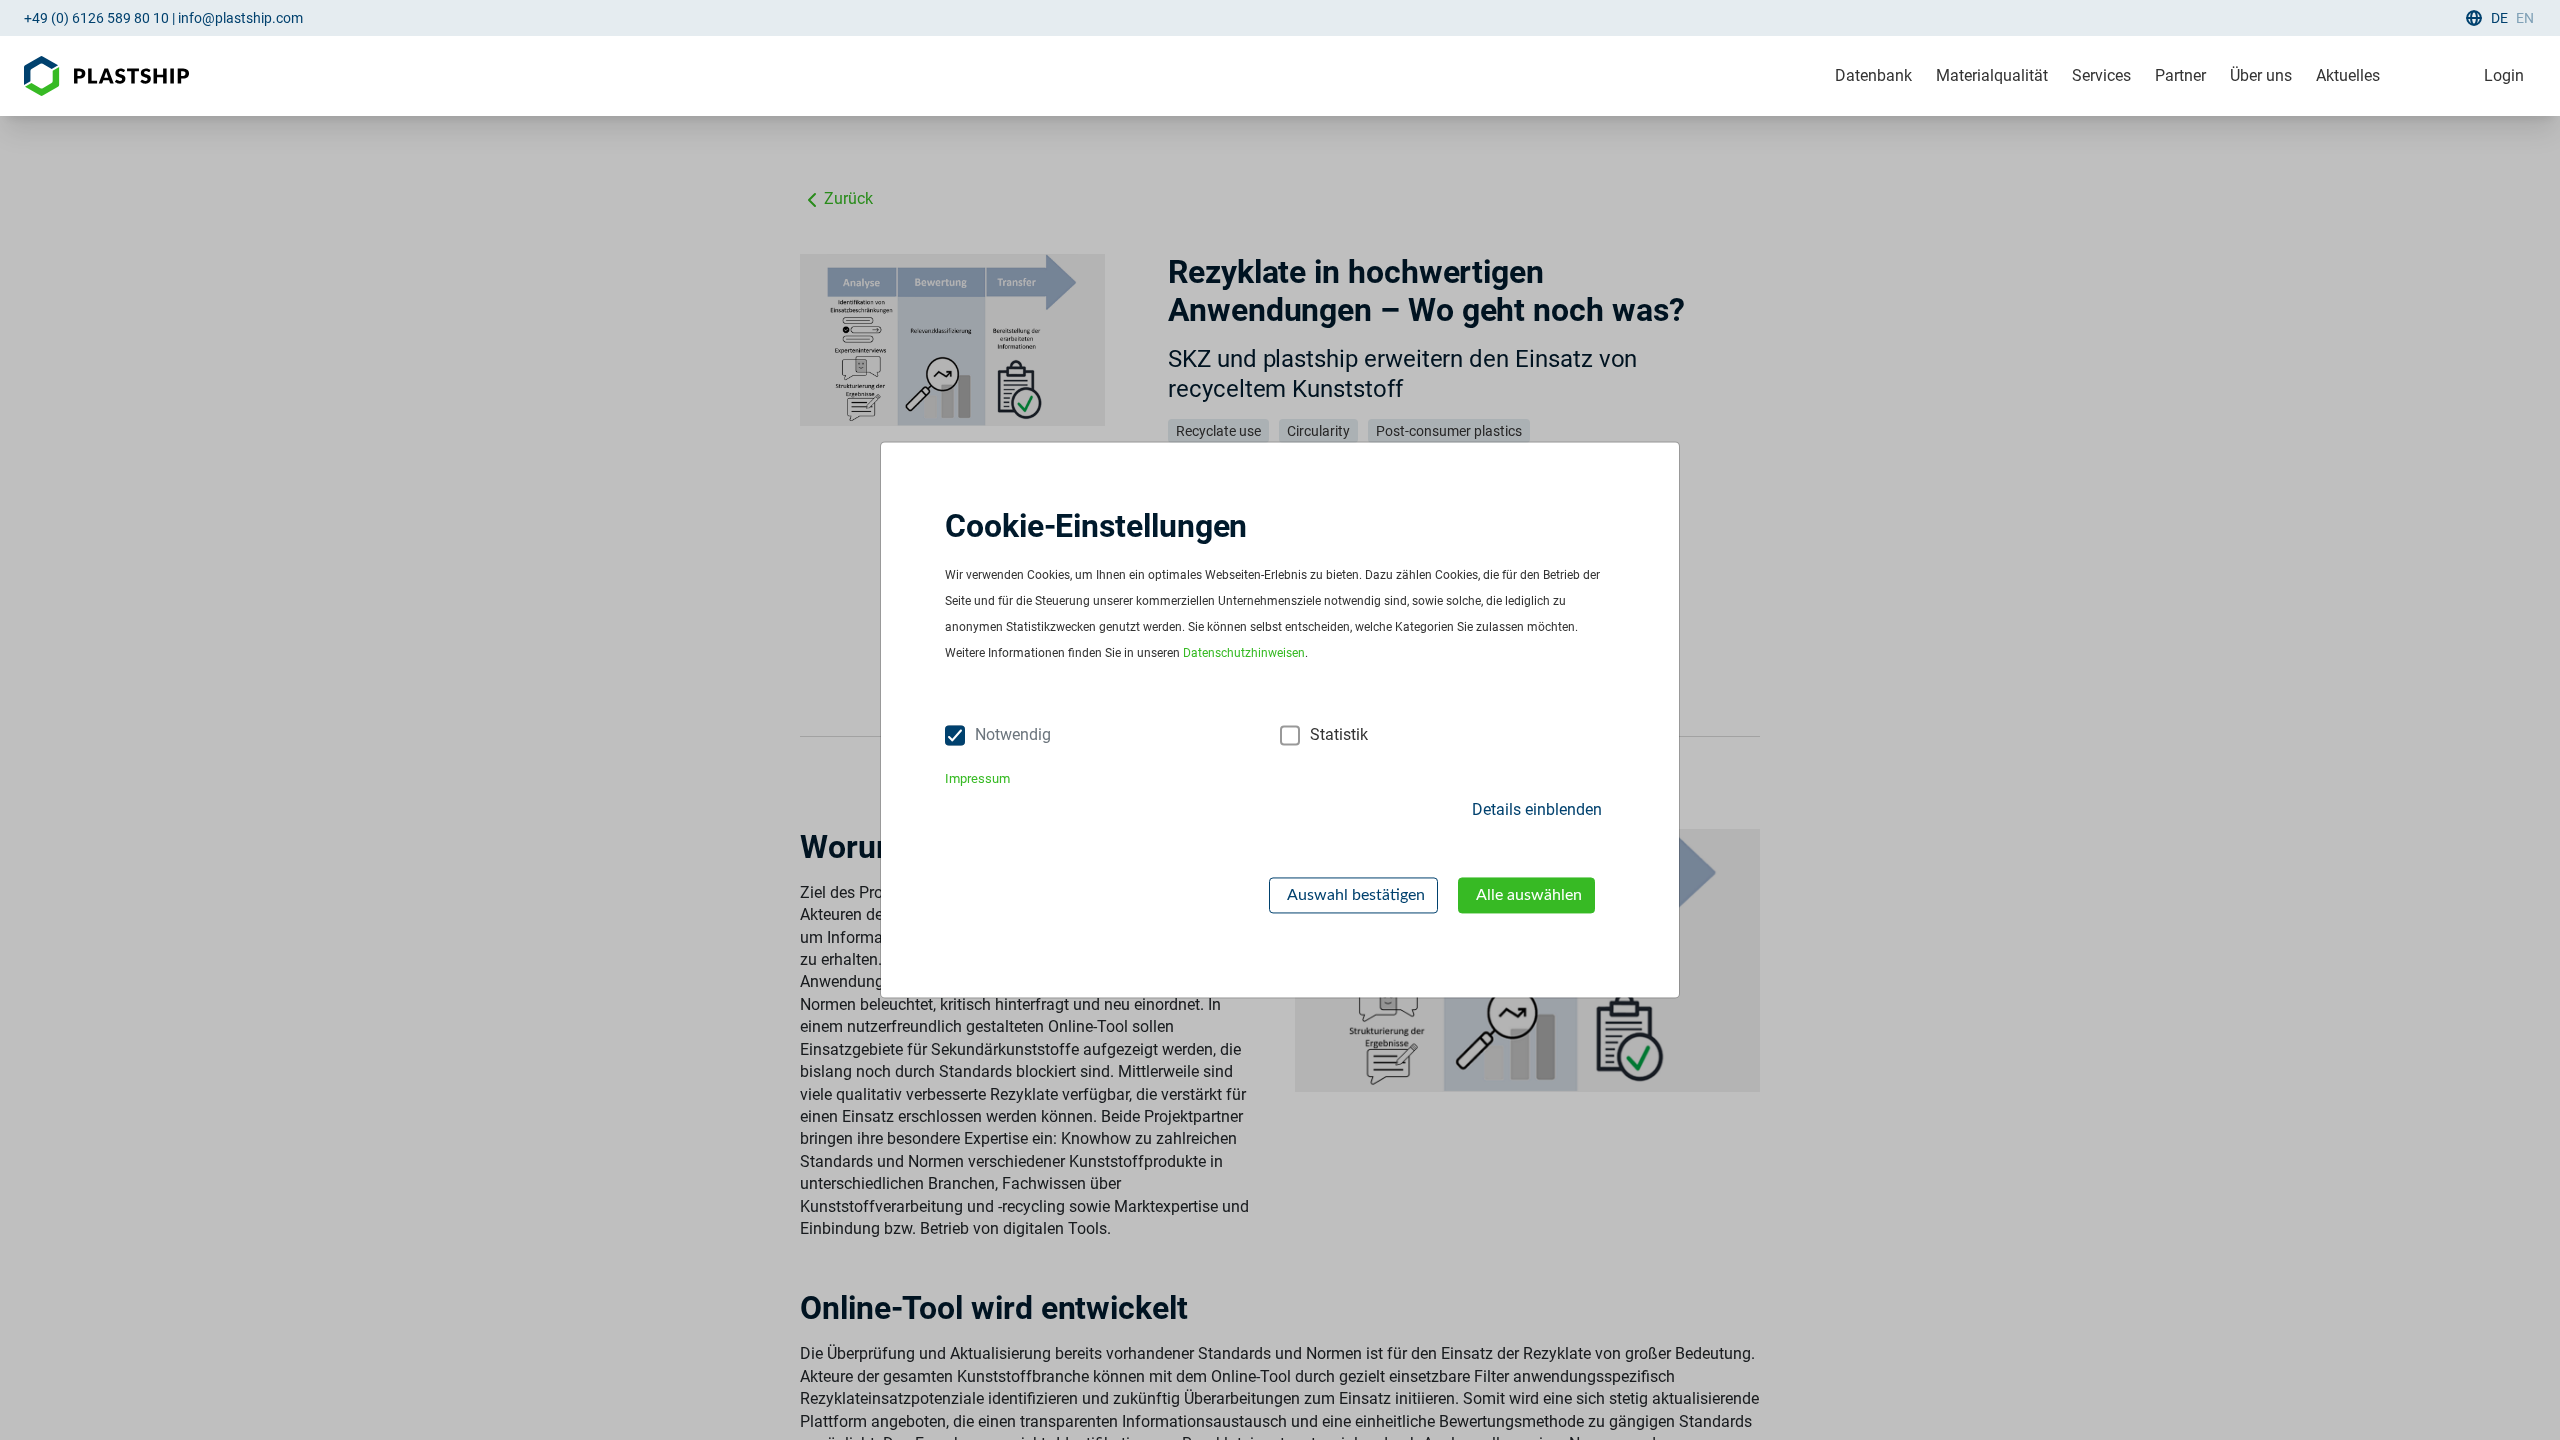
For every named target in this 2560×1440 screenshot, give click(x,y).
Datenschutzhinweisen (1244, 654)
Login (2504, 75)
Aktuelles (2348, 75)
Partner (2180, 75)
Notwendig (1013, 735)
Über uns (2261, 75)
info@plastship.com (240, 18)
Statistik (1339, 735)
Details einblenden (1537, 809)
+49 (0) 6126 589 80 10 (96, 18)
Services (2101, 75)
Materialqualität (1992, 75)
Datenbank (1873, 75)
